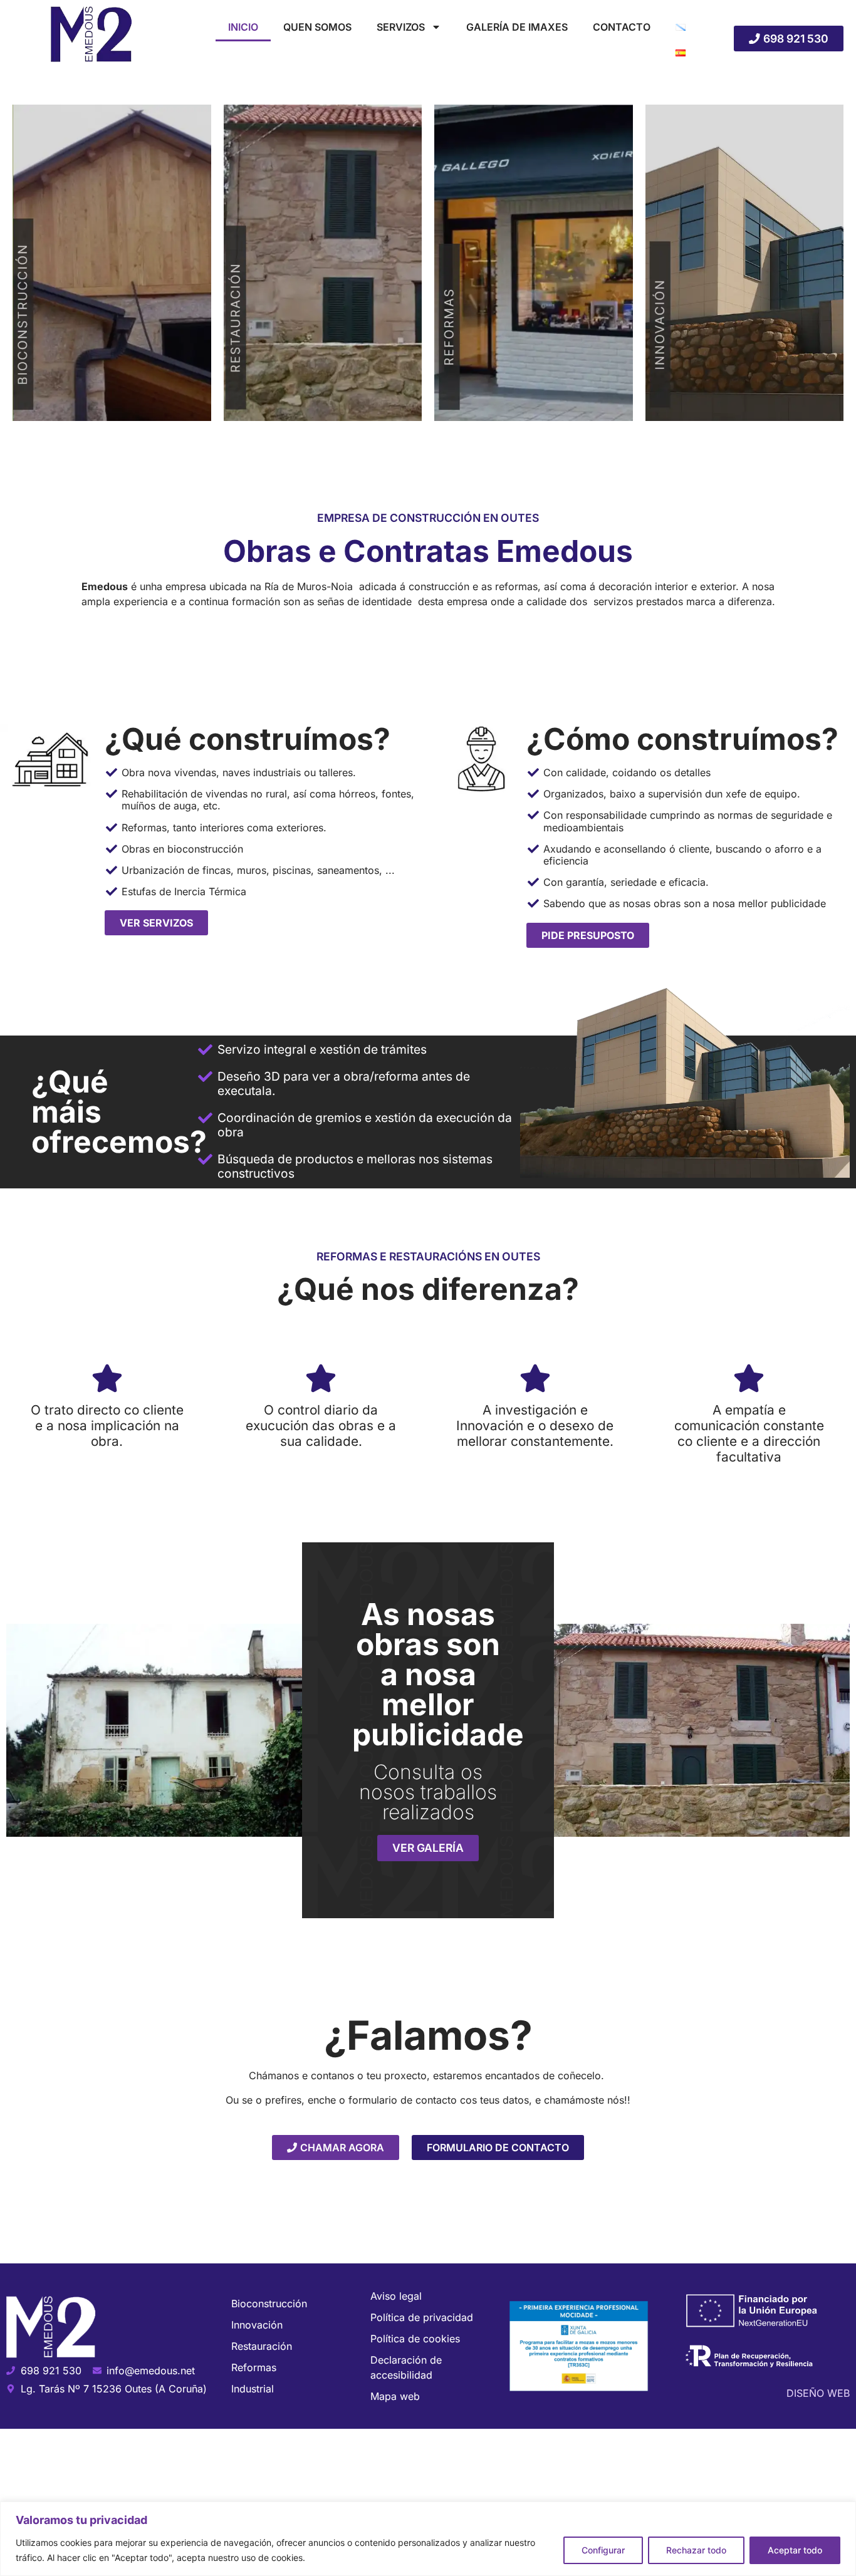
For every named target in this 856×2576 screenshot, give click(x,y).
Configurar (603, 2550)
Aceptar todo (795, 2550)
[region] (428, 2539)
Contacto (622, 27)
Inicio (243, 27)
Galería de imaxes (517, 27)
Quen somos (317, 27)
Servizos (401, 27)
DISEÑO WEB (818, 2393)
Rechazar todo (696, 2550)
